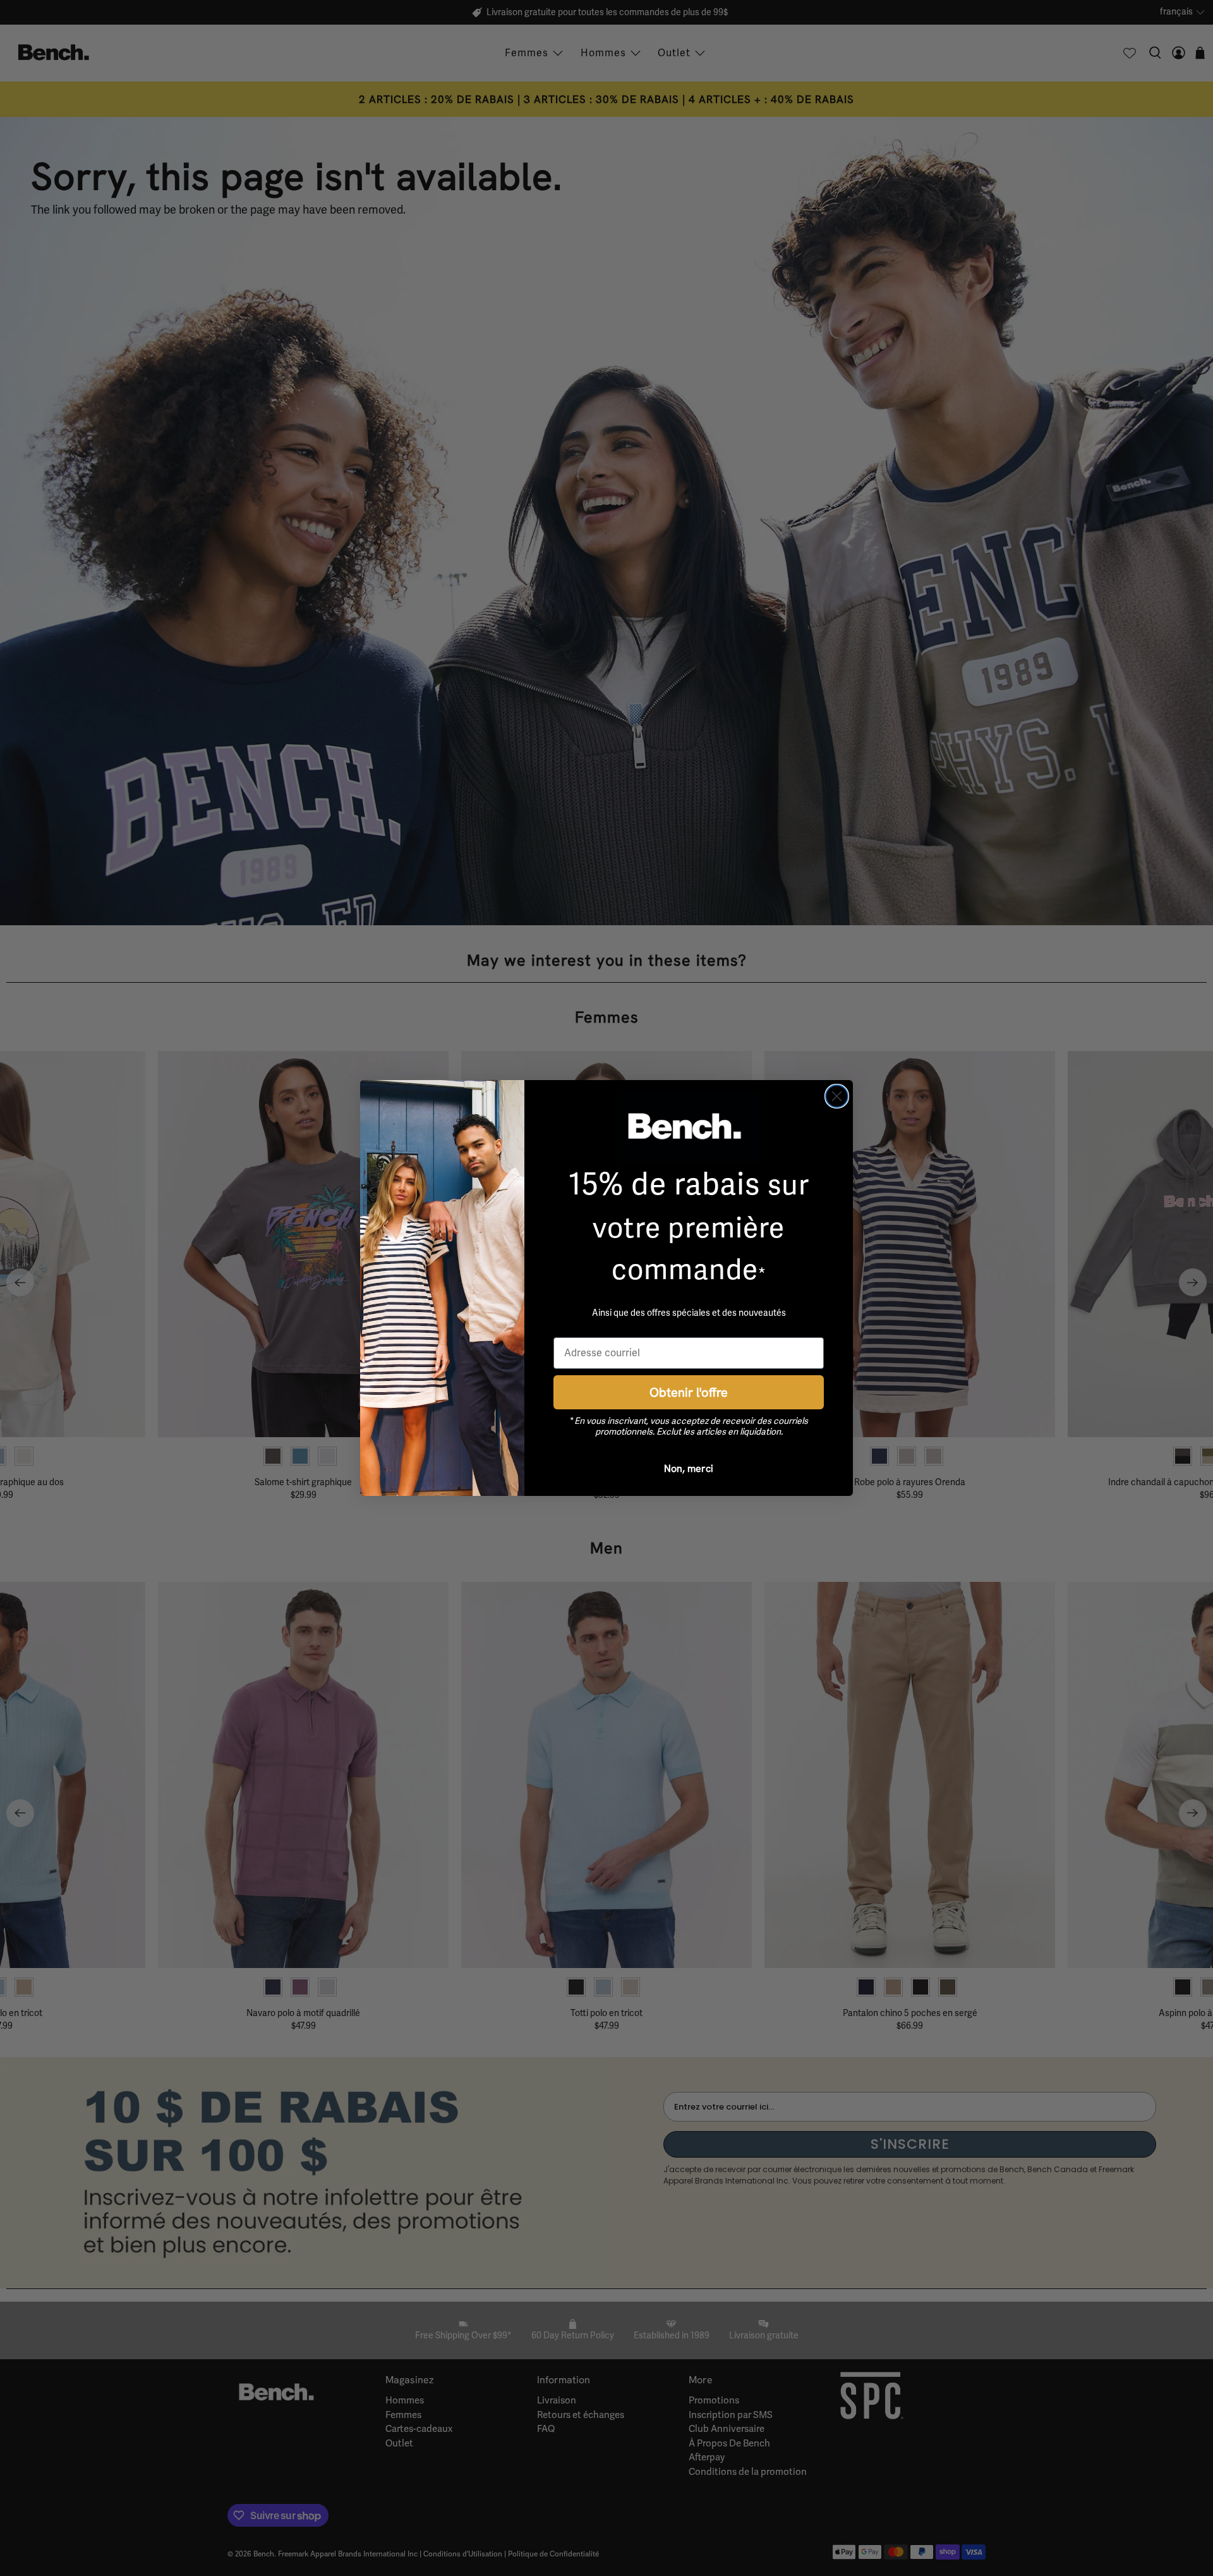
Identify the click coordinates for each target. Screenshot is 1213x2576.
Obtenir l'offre (689, 1392)
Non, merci (689, 1468)
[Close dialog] (837, 1096)
